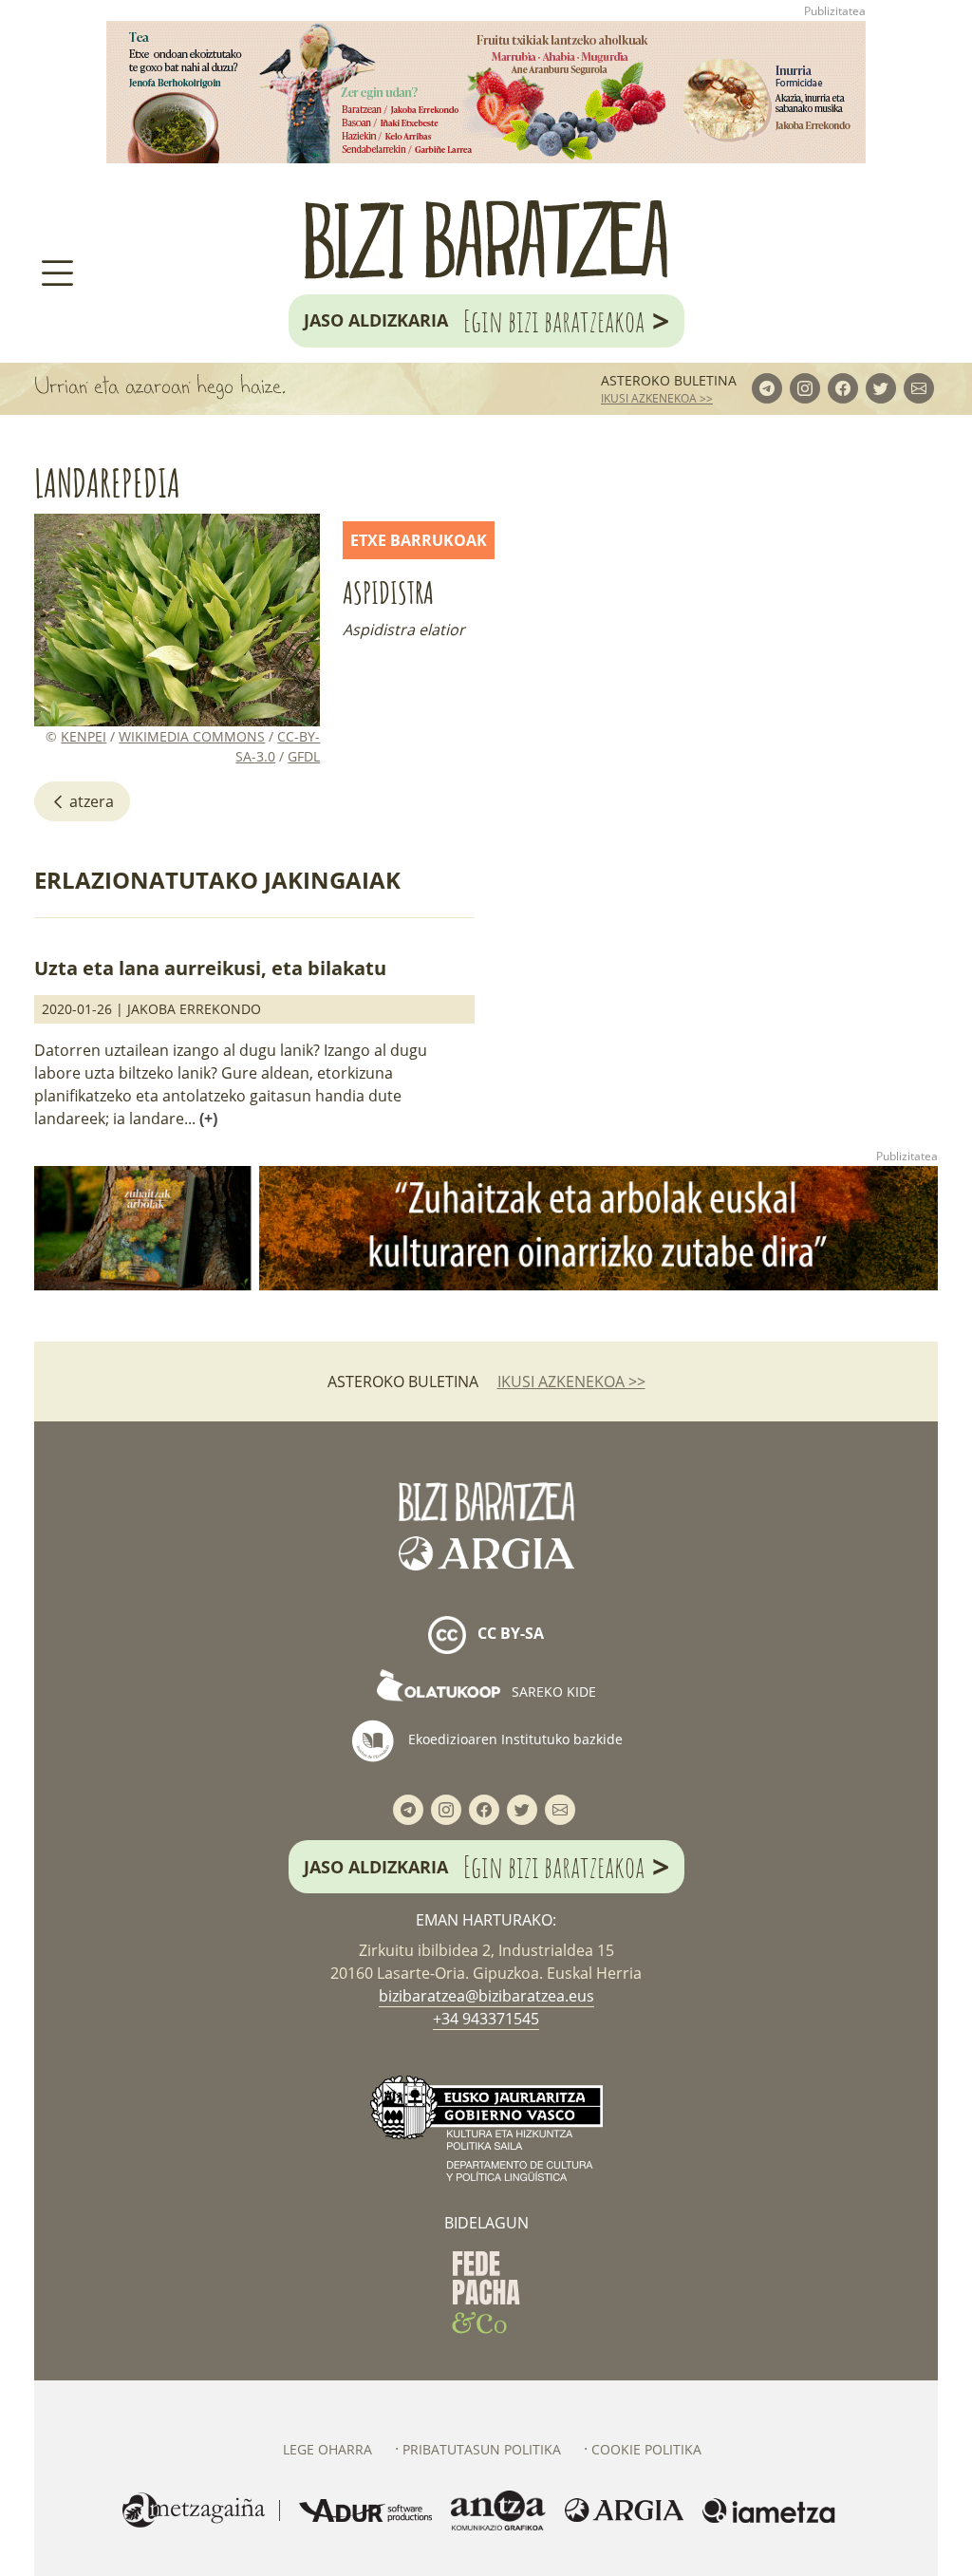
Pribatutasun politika (482, 2449)
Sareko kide (552, 1692)
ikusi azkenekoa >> (657, 398)
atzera (90, 801)
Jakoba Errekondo (194, 1009)
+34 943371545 (486, 2019)
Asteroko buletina (669, 380)
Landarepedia (107, 483)
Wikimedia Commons (192, 736)
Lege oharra (327, 2449)
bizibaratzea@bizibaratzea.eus (486, 1996)
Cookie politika (646, 2449)
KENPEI (84, 736)
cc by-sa (509, 1633)
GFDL (304, 756)
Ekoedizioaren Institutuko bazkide (514, 1739)
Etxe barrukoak (419, 540)
